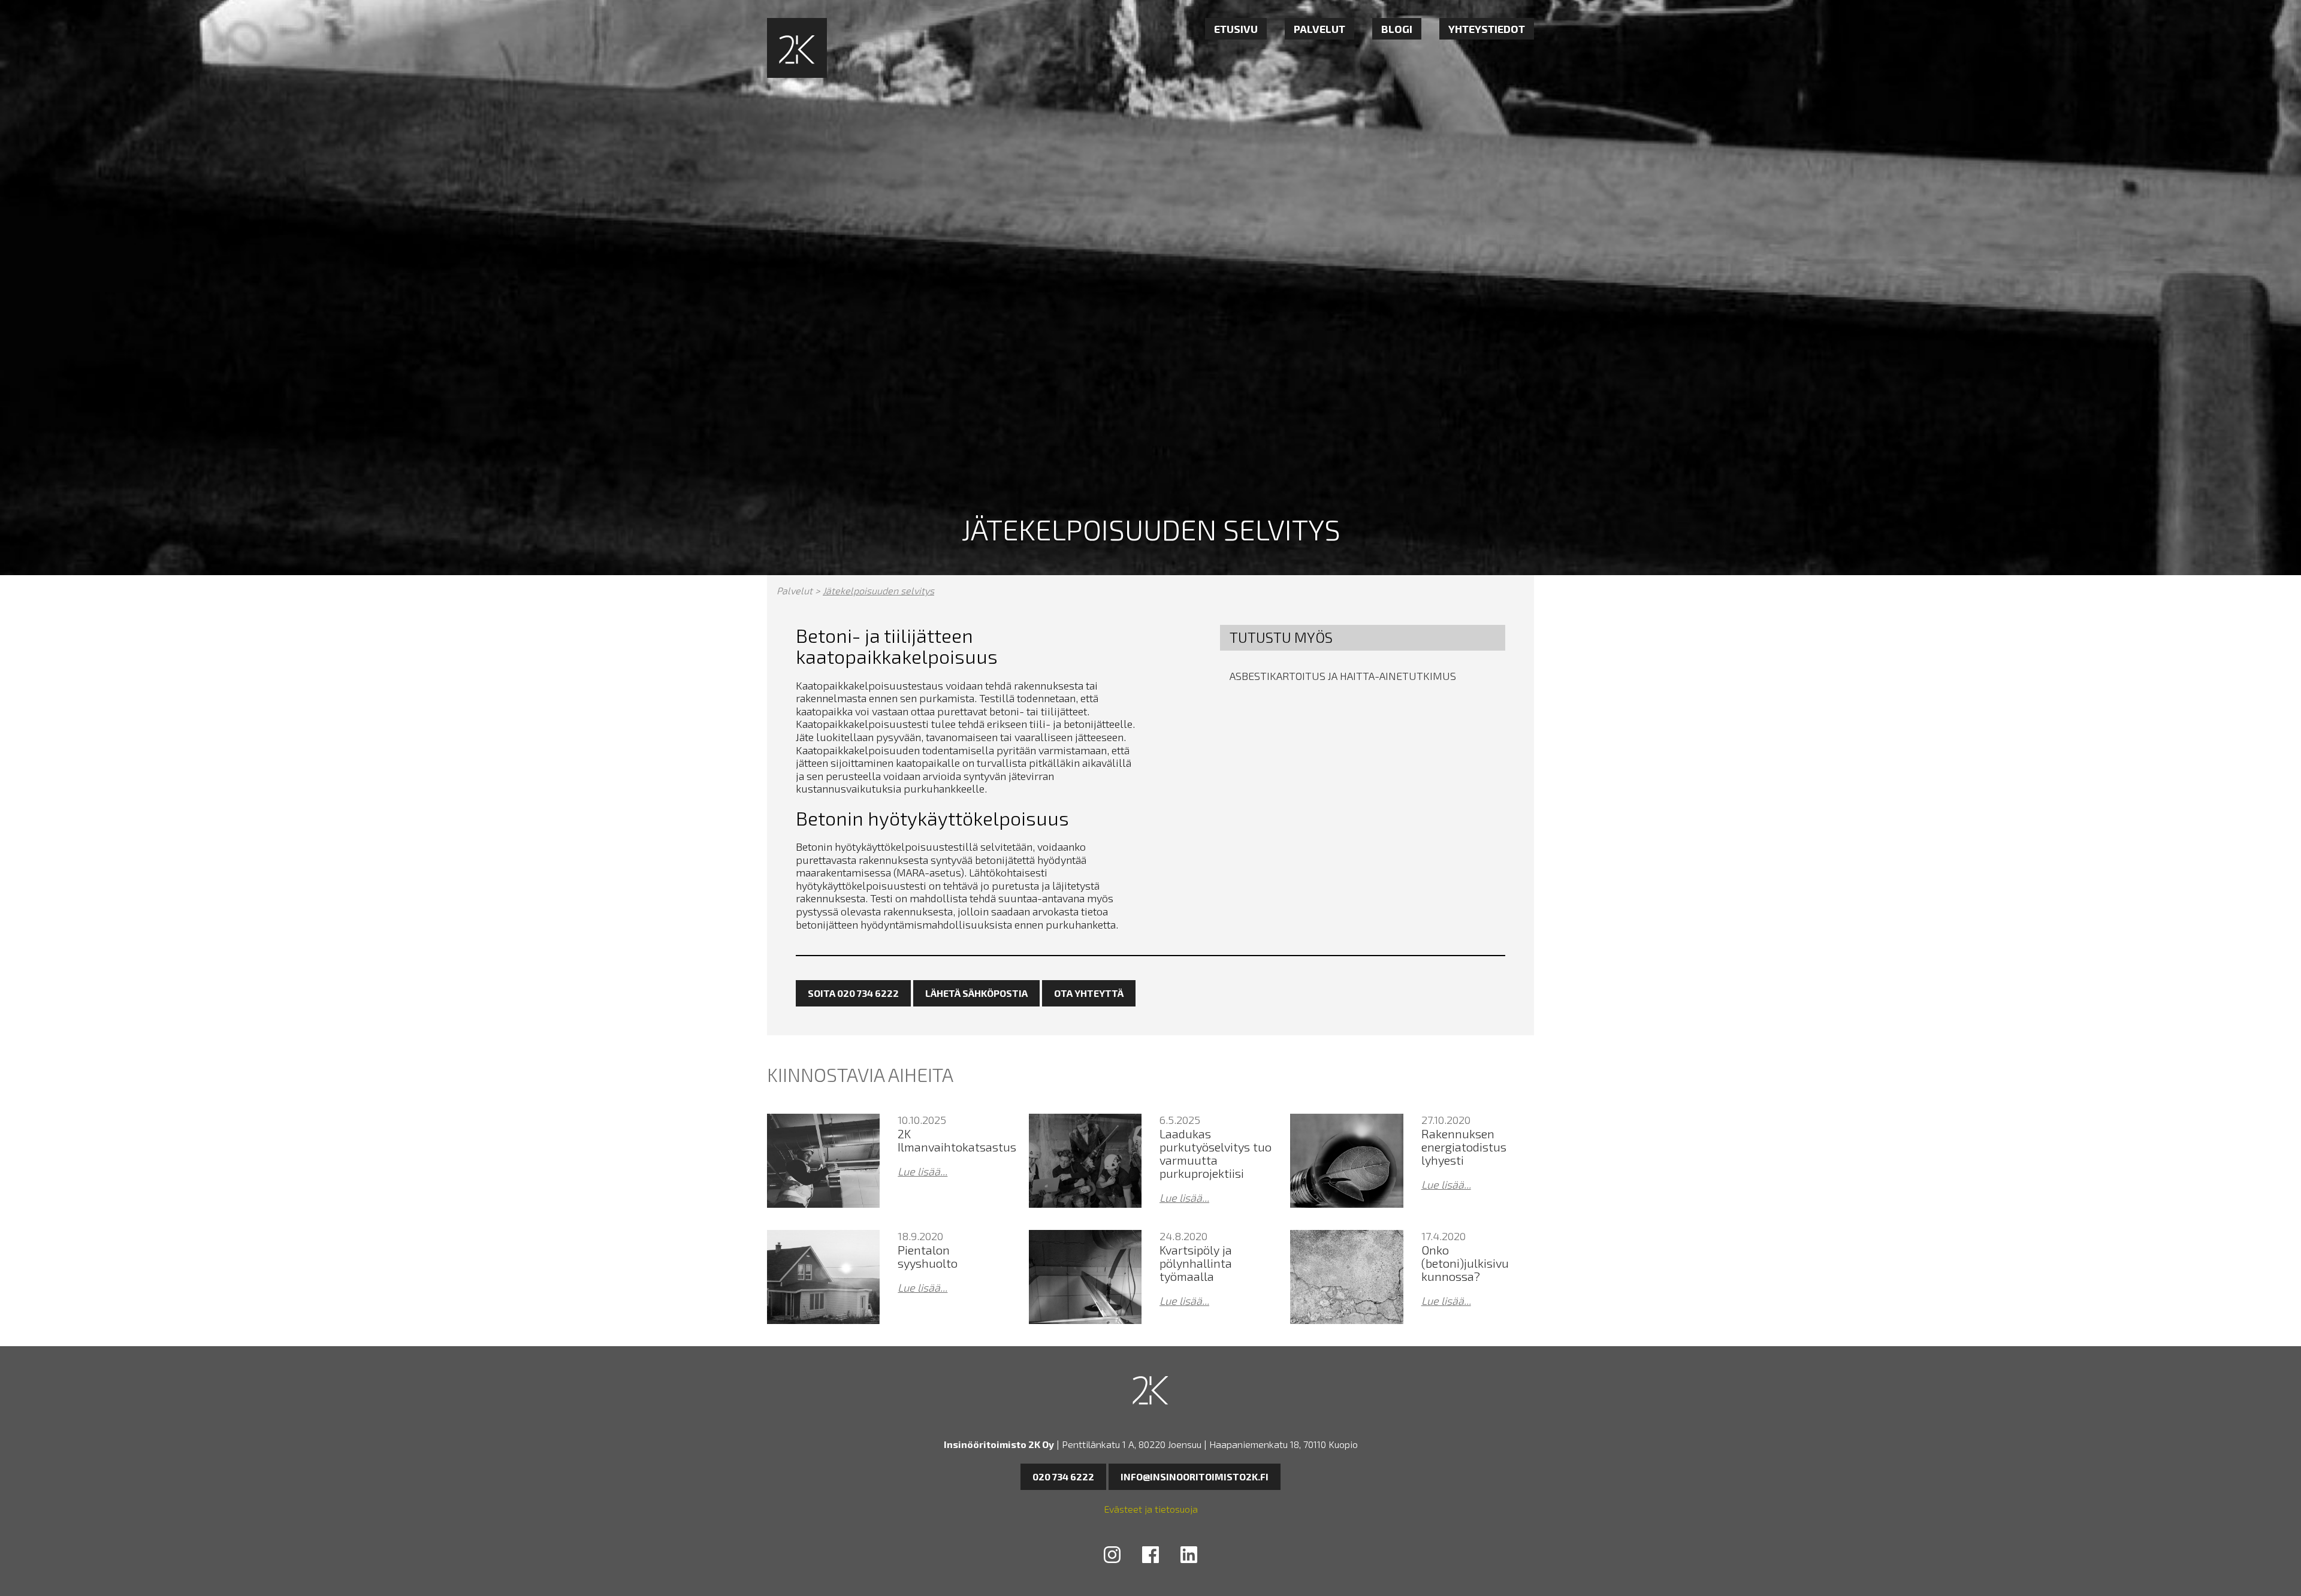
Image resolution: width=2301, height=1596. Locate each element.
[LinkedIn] (1189, 1556)
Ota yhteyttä (1089, 993)
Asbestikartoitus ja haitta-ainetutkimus (1343, 676)
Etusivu (1236, 29)
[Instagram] (1112, 1556)
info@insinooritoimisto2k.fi (1195, 1476)
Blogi (1397, 29)
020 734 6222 (1063, 1476)
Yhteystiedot (1487, 29)
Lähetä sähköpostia (976, 993)
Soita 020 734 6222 (853, 993)
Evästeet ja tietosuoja (1151, 1509)
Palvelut (1319, 29)
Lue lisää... (922, 1172)
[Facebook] (1150, 1556)
